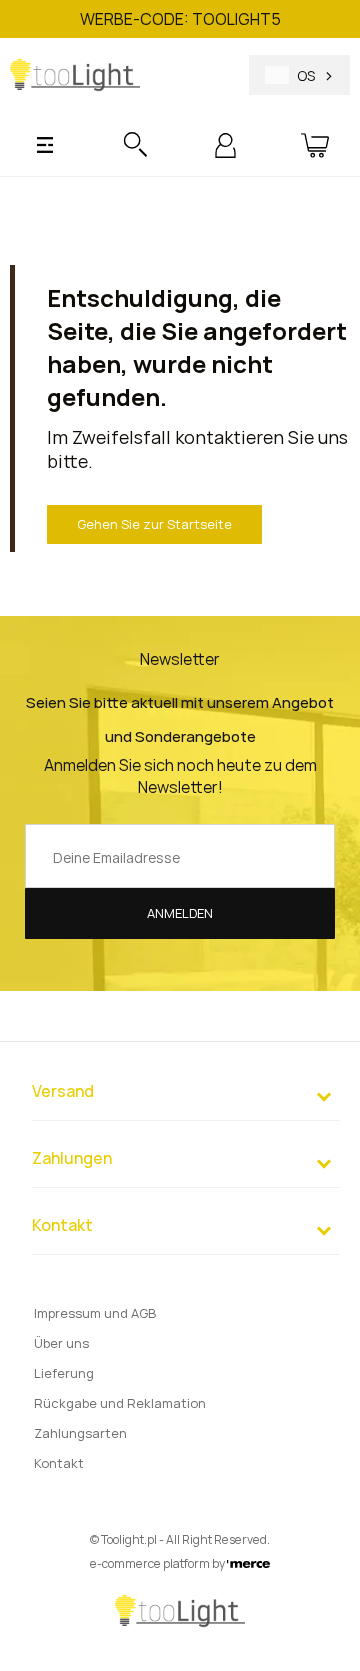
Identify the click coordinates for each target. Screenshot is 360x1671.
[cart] (315, 145)
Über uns (61, 1343)
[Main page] (75, 75)
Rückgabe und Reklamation (120, 1403)
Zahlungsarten (80, 1433)
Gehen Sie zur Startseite (154, 524)
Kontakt (59, 1463)
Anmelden (180, 913)
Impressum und (95, 1313)
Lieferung (64, 1373)
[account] (225, 145)
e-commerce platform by (158, 1563)
